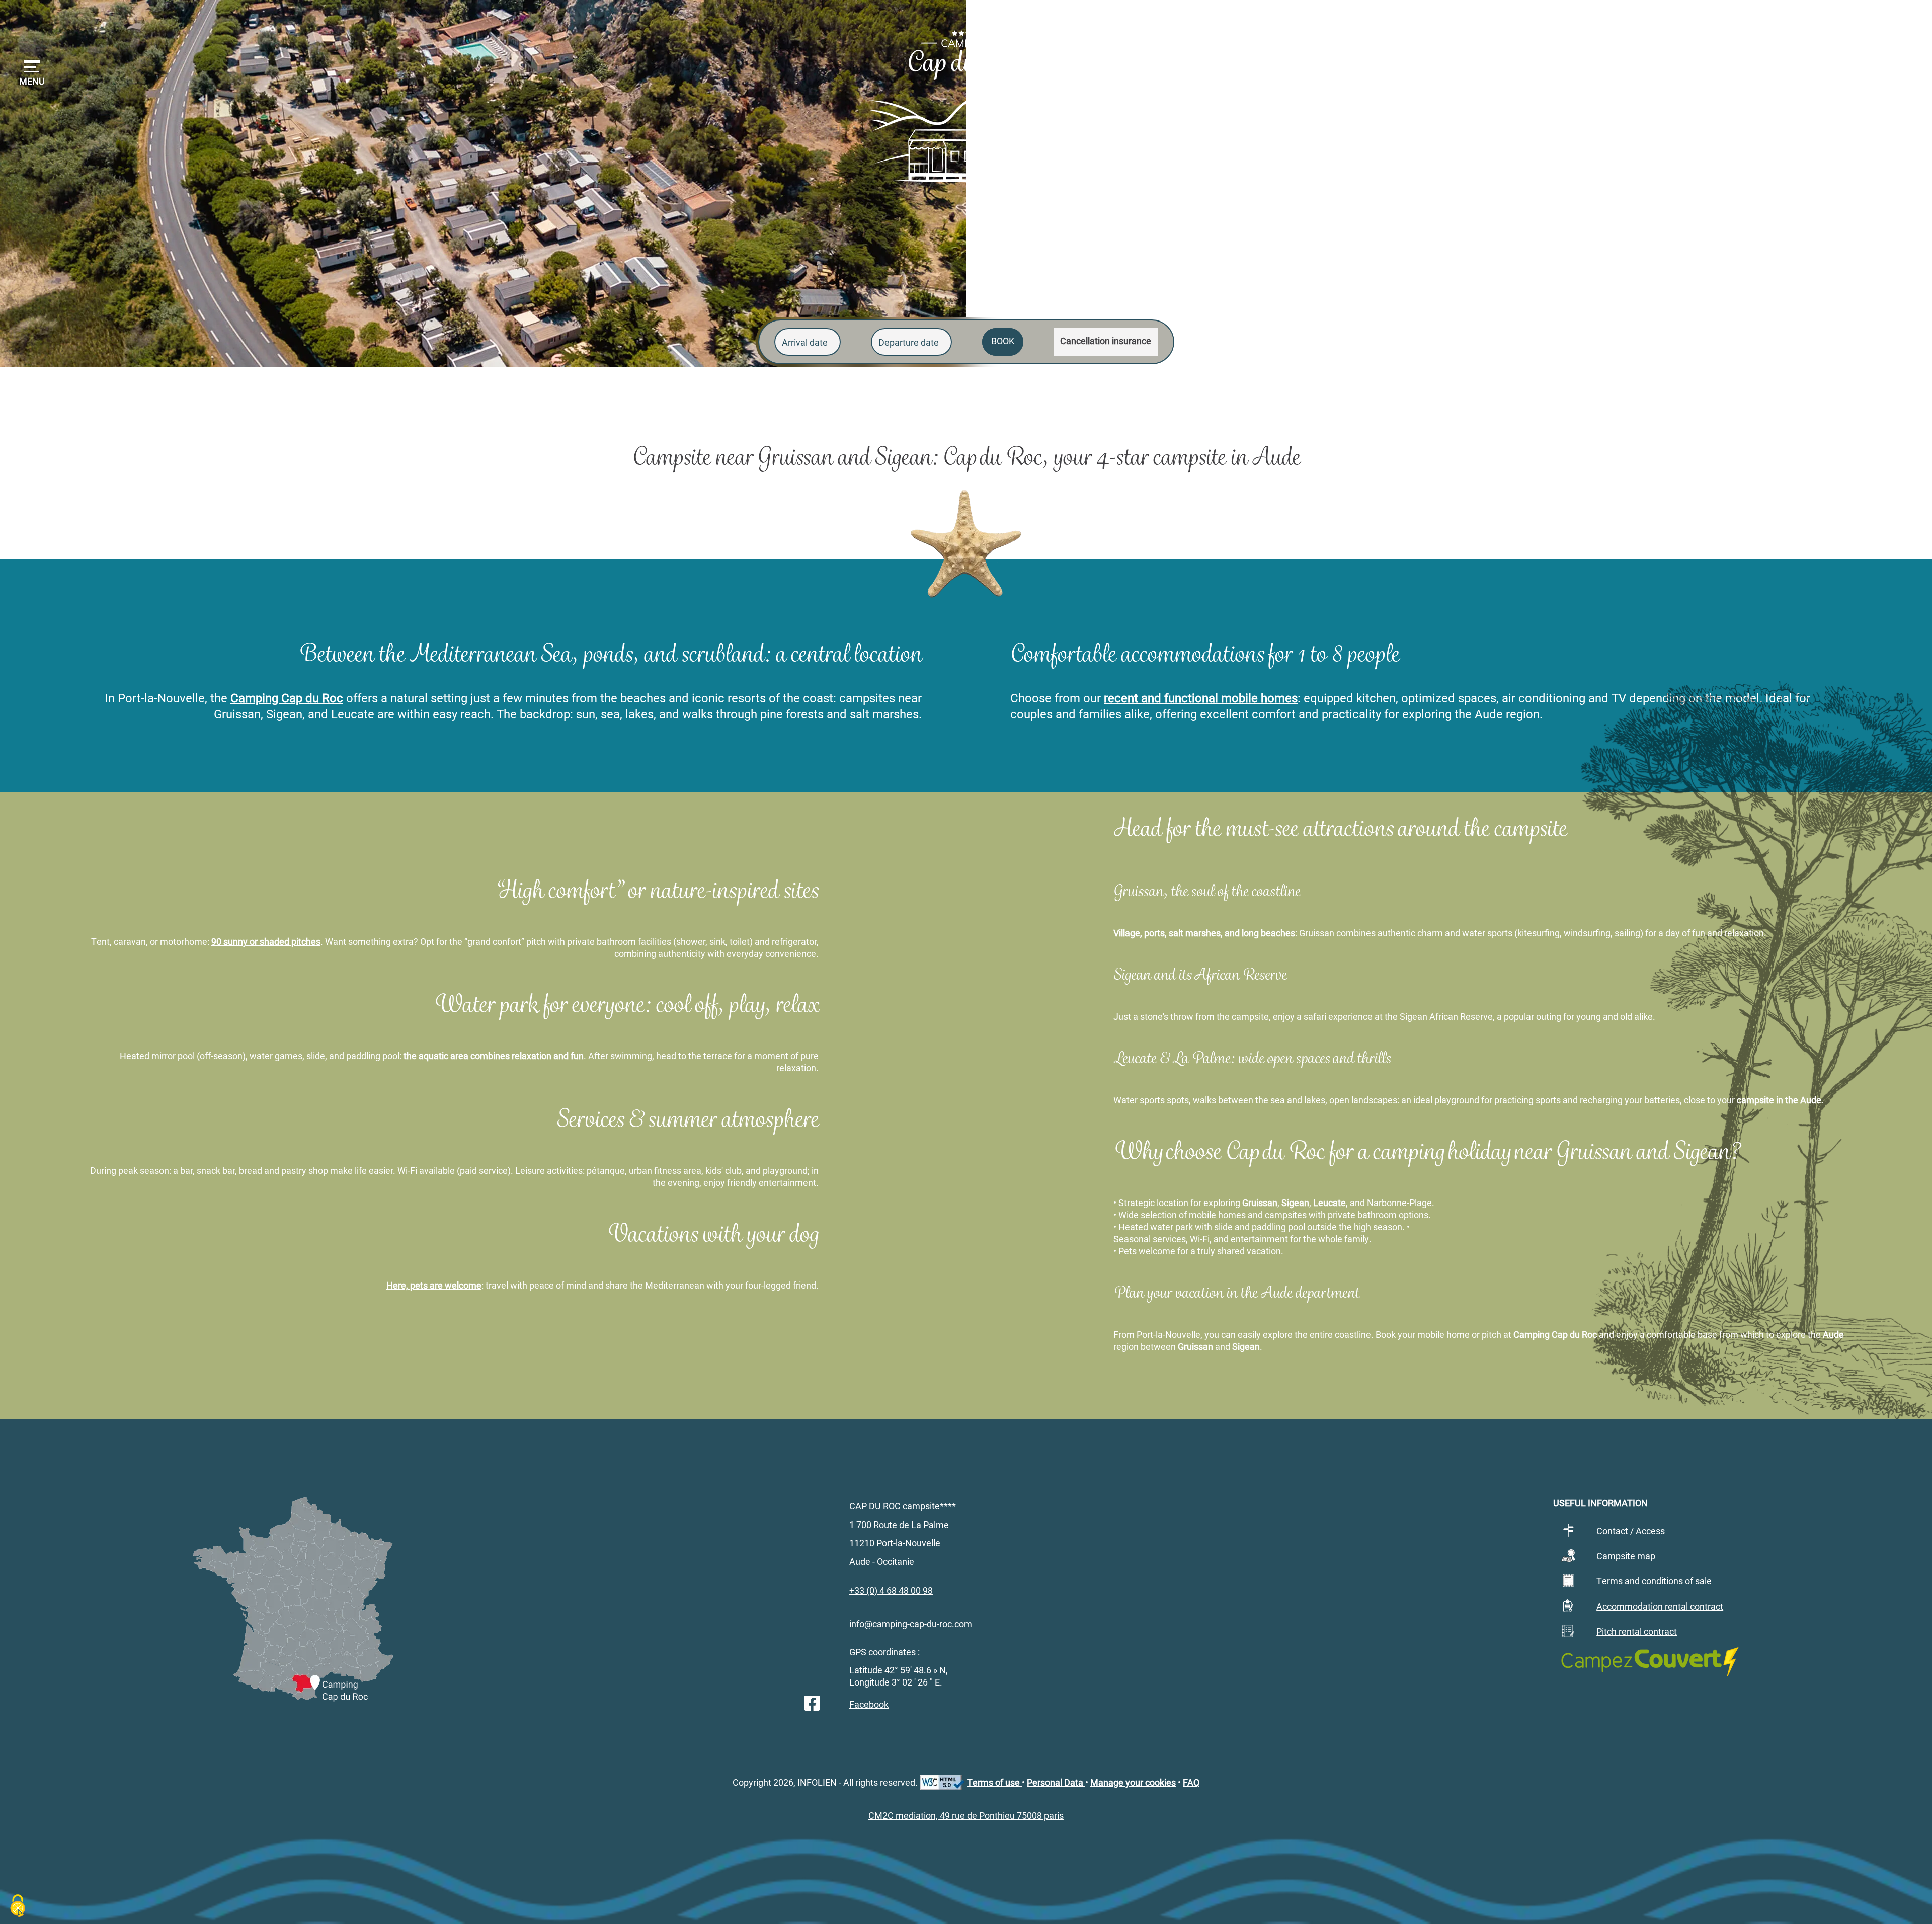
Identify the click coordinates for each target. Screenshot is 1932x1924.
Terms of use (994, 1782)
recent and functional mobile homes (1201, 698)
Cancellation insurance (1106, 341)
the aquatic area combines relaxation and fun (494, 1056)
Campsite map (1626, 1556)
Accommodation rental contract (1660, 1606)
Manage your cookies (1133, 1782)
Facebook (869, 1704)
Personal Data (1056, 1782)
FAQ (1191, 1782)
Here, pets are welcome (434, 1285)
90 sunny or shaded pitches (266, 941)
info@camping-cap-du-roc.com (911, 1624)
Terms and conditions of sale (1654, 1581)
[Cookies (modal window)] (18, 1907)
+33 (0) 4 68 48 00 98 (1642, 25)
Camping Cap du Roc (287, 698)
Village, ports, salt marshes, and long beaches (1204, 933)
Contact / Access (1631, 1531)
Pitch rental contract (1637, 1631)
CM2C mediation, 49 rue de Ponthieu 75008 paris (966, 1815)
